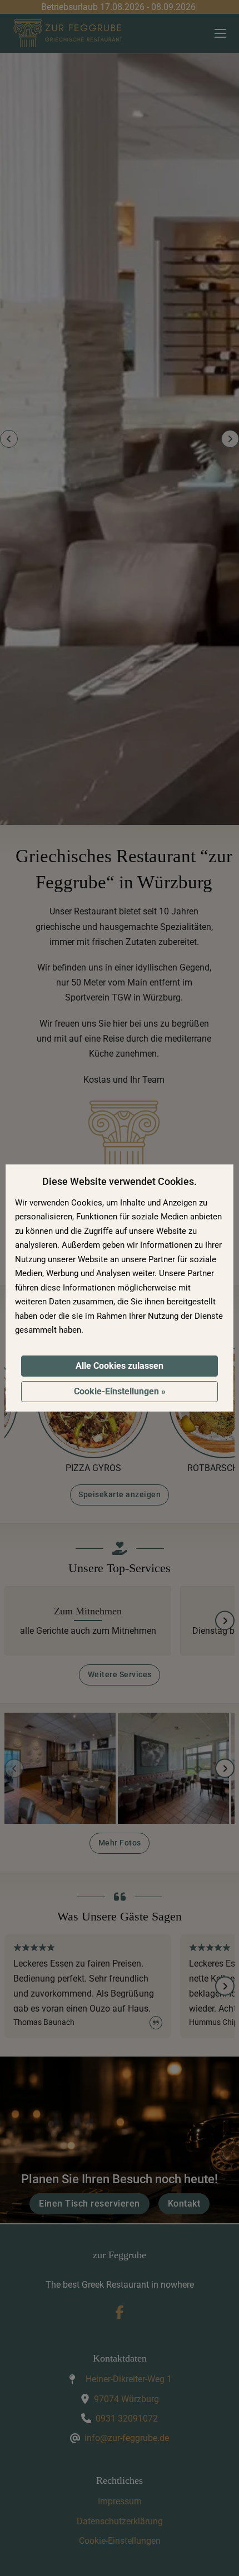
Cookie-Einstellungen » (120, 1391)
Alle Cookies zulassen (120, 1366)
